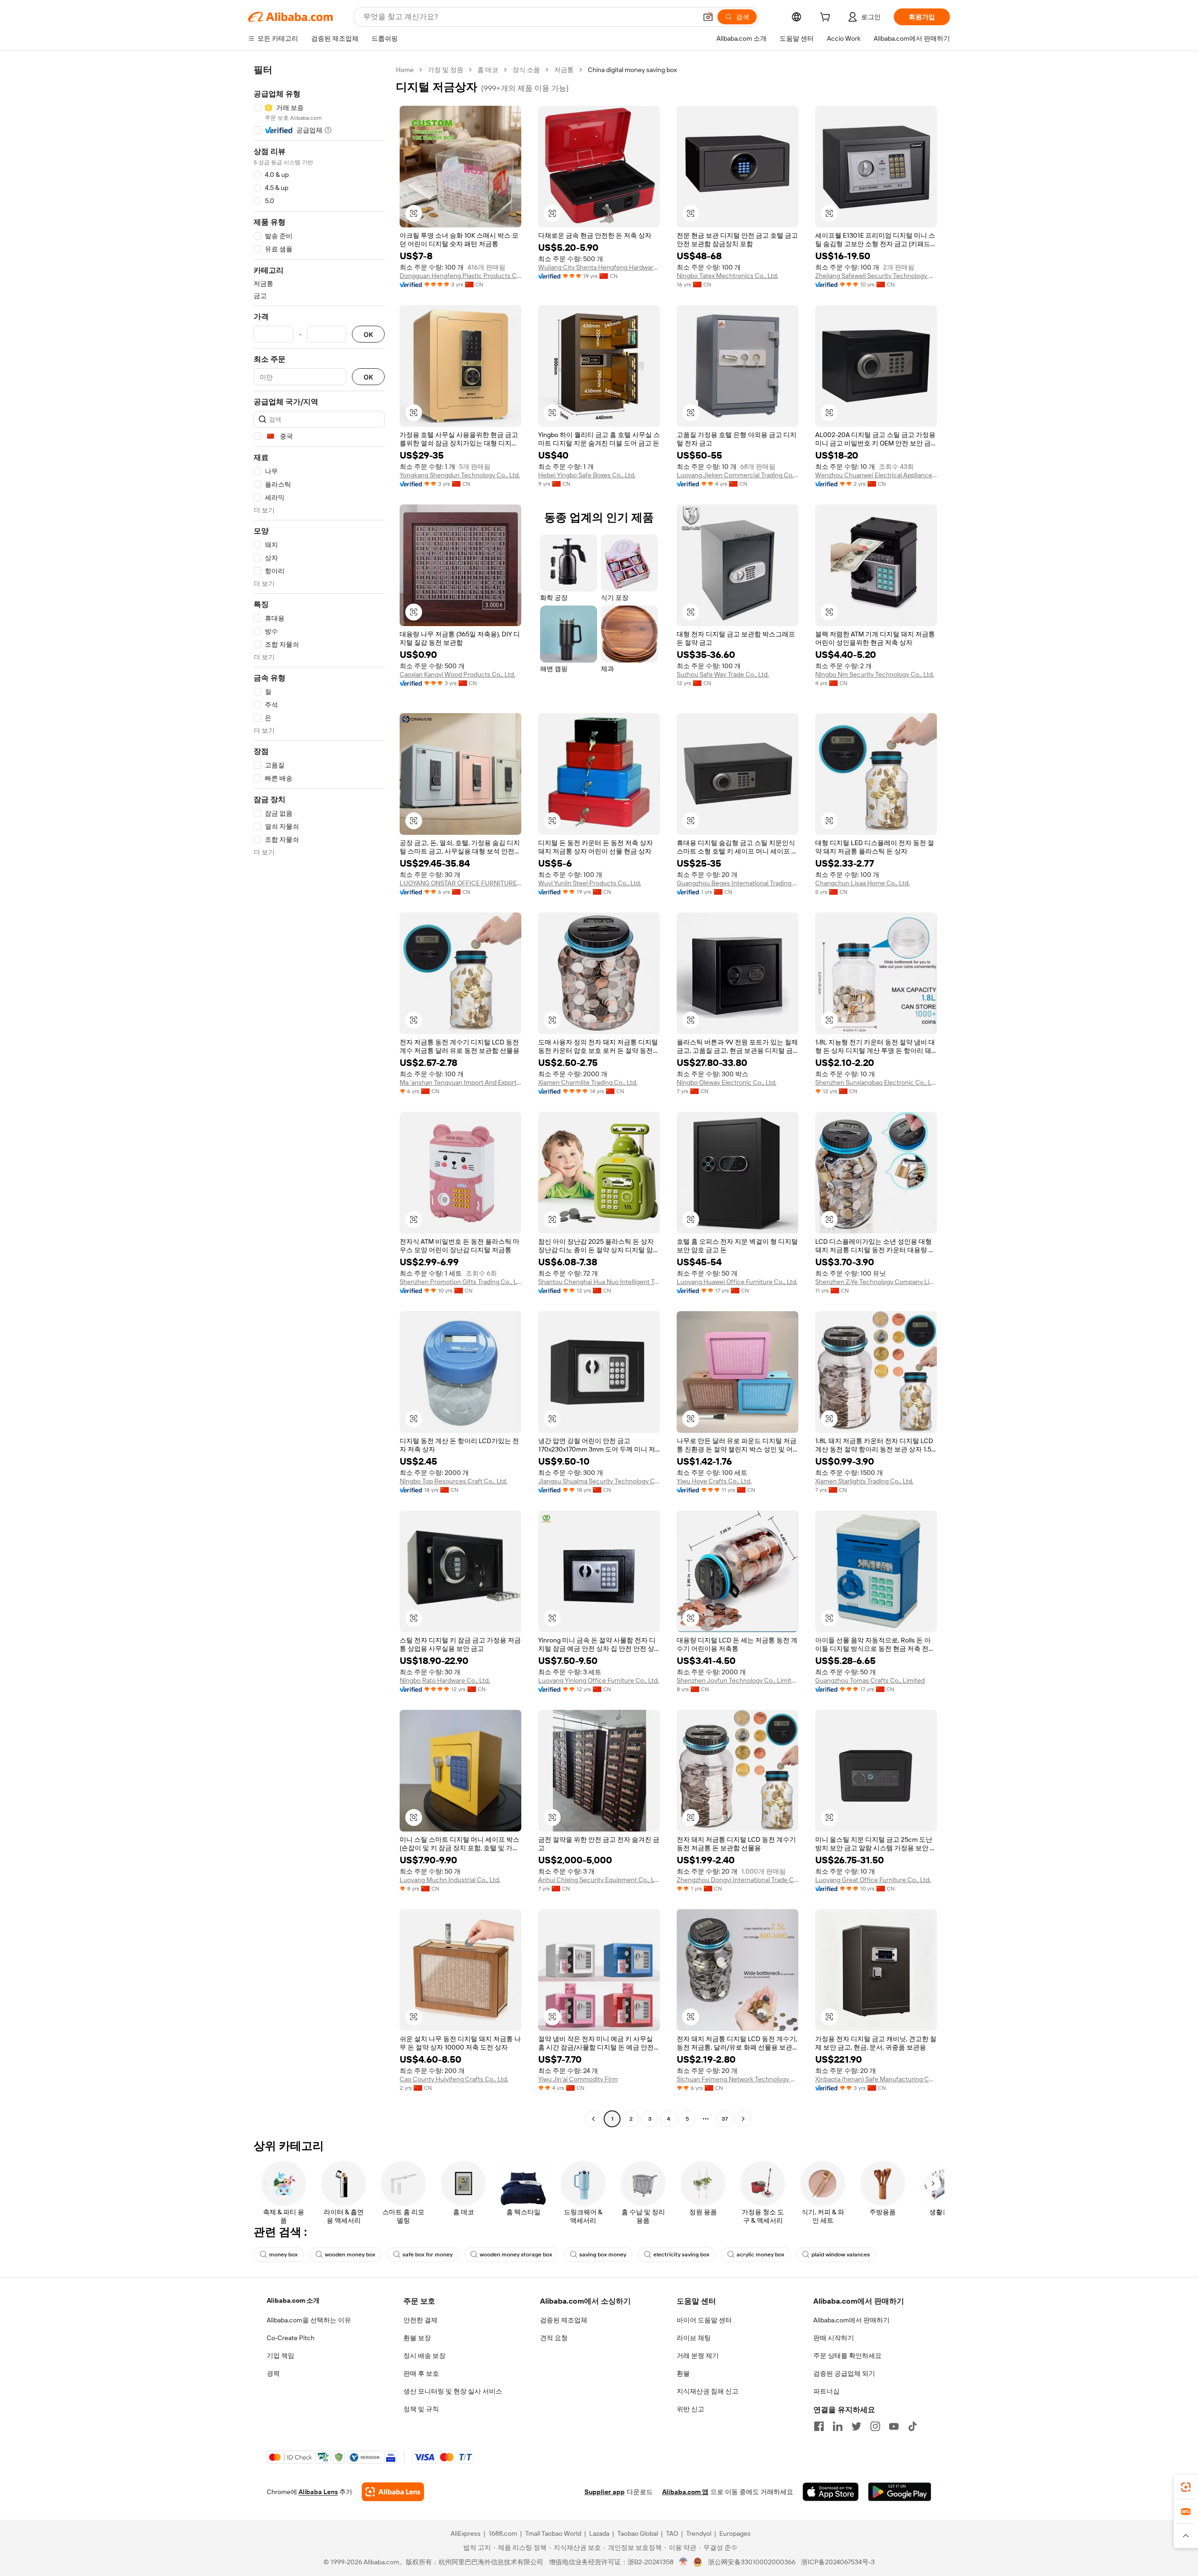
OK (368, 334)
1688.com (503, 2533)
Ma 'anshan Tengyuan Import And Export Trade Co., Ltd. (460, 1082)
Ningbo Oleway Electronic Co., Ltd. (727, 1082)
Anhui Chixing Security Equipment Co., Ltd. (599, 1880)
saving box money (603, 2255)
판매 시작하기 (834, 2338)
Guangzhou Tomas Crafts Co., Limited (870, 1680)
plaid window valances (841, 2255)
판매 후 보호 (421, 2373)
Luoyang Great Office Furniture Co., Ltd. (873, 1880)
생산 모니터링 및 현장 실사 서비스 (453, 2391)
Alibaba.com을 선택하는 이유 (309, 2320)
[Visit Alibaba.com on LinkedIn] (838, 2426)
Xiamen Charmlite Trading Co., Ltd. (588, 1082)
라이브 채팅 (694, 2338)
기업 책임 (281, 2356)
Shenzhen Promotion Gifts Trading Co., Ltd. (460, 1282)
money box (283, 2255)
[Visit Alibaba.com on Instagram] (875, 2426)
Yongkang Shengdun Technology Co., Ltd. (460, 475)
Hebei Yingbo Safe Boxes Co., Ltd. (587, 475)
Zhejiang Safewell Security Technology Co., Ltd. (876, 276)
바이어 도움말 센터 (704, 2320)
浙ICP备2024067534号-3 (838, 2562)
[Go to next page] (743, 2119)
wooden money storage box (516, 2255)
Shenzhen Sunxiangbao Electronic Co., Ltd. (876, 1082)
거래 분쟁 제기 (698, 2356)
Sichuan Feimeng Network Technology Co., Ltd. (738, 2079)
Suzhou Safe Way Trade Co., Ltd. (723, 674)
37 (725, 2119)
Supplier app (605, 2492)
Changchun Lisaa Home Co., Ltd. (862, 883)
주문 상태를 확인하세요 (847, 2356)
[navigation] (319, 1095)
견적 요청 (554, 2338)
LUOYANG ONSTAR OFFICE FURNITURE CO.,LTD (460, 883)
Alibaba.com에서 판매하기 (851, 2320)
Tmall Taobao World (553, 2533)
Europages (735, 2533)
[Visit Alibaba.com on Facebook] (819, 2426)
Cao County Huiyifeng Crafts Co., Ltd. (454, 2079)
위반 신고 (690, 2409)
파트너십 (826, 2391)
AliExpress (466, 2533)
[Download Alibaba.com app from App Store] (831, 2492)
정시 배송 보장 (424, 2356)
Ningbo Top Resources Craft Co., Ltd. (453, 1481)
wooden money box (350, 2255)
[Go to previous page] (593, 2119)
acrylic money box (760, 2255)
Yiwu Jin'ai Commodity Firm (578, 2079)
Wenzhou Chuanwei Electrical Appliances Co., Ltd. (876, 475)
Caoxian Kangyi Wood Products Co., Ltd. (457, 674)
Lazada (599, 2533)
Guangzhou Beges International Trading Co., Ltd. (738, 883)
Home (405, 70)
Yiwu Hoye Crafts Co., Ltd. (714, 1481)
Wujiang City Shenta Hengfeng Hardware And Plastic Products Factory (599, 267)
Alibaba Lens (318, 2492)
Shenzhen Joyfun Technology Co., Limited (738, 1680)
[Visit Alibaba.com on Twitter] (856, 2426)
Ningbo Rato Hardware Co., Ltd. (445, 1680)
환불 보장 (417, 2338)
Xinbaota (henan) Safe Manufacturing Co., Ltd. (876, 2079)
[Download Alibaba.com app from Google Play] (900, 2492)
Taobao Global (638, 2533)
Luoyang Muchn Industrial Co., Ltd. (450, 1880)
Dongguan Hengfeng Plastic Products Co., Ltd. (460, 276)
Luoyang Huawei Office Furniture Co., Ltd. (737, 1282)
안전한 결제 (420, 2320)
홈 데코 (488, 70)
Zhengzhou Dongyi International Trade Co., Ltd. (738, 1880)
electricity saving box (681, 2255)
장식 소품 (526, 70)
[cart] (827, 18)
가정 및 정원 (446, 70)
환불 (683, 2373)
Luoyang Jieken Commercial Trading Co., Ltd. (738, 475)
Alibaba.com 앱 (685, 2492)
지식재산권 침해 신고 (708, 2391)
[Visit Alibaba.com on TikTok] (913, 2426)
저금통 (564, 70)
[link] (1186, 2487)
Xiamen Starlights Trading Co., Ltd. (864, 1481)
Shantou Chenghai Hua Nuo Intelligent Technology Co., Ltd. (599, 1282)
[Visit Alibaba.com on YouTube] (894, 2426)
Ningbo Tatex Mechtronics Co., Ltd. (727, 276)
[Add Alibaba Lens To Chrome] (393, 2492)
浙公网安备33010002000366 (752, 2562)
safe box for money (427, 2255)
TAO (672, 2533)
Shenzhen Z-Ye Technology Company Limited (876, 1282)
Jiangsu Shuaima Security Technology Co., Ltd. (599, 1481)
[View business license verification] (683, 2562)
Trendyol (699, 2533)
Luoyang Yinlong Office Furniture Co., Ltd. (599, 1680)
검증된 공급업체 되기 (844, 2373)
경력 (273, 2373)
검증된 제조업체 (564, 2320)
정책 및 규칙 (421, 2409)
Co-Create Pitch (291, 2338)
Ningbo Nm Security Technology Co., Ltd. (875, 674)
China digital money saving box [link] (632, 70)
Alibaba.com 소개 (293, 2300)
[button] (708, 17)
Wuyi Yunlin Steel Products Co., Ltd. (590, 883)
